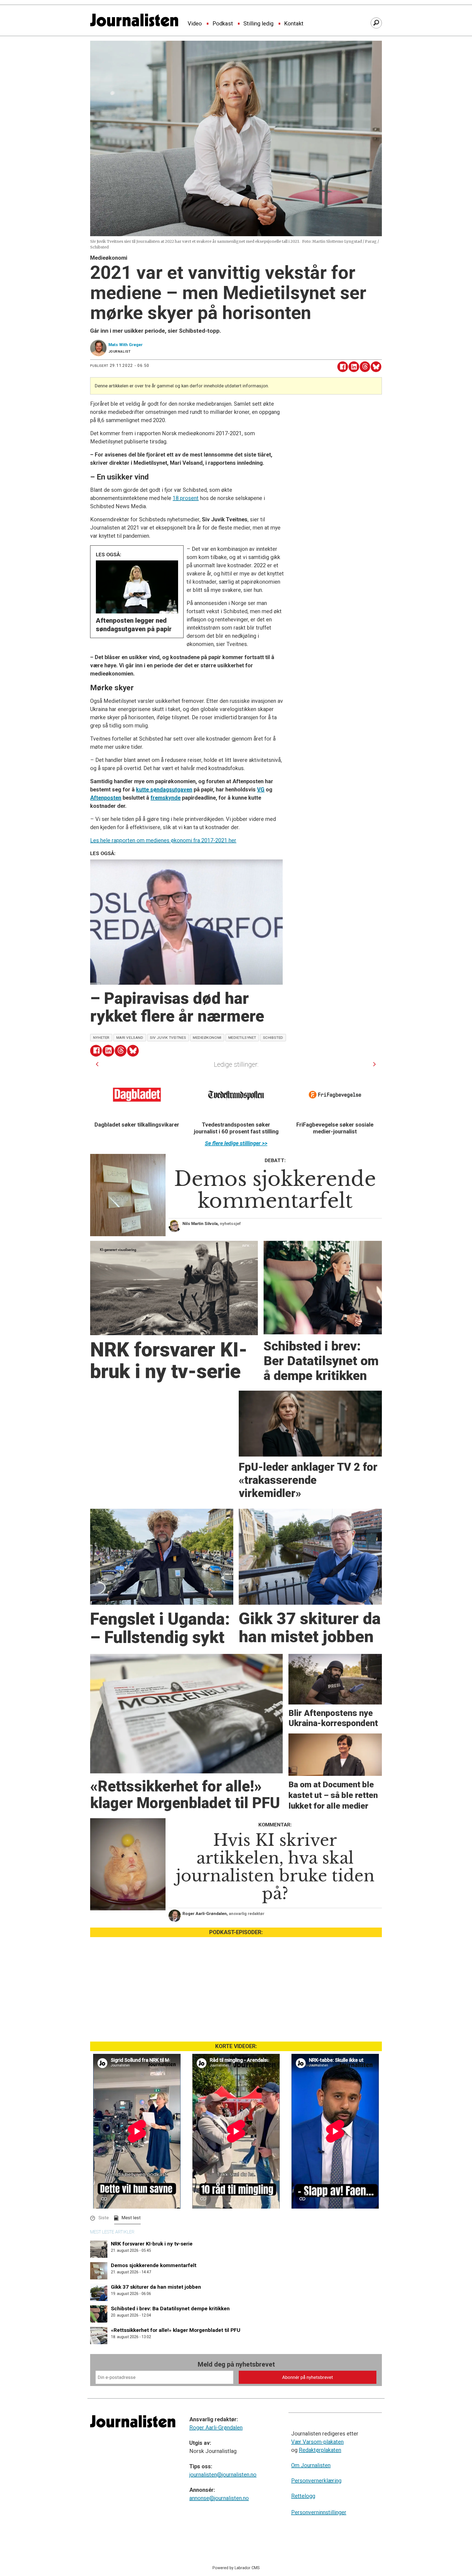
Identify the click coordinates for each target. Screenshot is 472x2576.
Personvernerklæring (316, 2481)
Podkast (223, 24)
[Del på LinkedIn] (354, 367)
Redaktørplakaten (320, 2450)
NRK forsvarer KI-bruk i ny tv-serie (152, 2244)
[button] (97, 1064)
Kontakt (294, 24)
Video (195, 24)
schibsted (273, 1037)
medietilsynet (242, 1037)
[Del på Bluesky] (376, 367)
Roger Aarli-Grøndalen (216, 2428)
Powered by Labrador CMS (236, 2568)
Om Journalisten (311, 2465)
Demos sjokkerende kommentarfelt (154, 2265)
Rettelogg (303, 2496)
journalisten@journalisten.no (223, 2475)
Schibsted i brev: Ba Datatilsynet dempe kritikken (170, 2309)
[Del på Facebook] (343, 367)
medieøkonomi (207, 1037)
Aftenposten (106, 798)
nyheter (101, 1037)
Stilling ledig (258, 24)
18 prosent (186, 498)
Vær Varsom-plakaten (317, 2442)
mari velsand (130, 1037)
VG (261, 790)
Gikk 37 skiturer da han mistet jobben (156, 2287)
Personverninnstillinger (319, 2512)
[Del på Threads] (365, 367)
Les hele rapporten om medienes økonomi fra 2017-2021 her (163, 840)
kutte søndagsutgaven (164, 790)
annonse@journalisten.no (219, 2498)
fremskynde (166, 798)
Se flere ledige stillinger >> (236, 1143)
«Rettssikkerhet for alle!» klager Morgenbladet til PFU (176, 2330)
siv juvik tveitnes (168, 1037)
